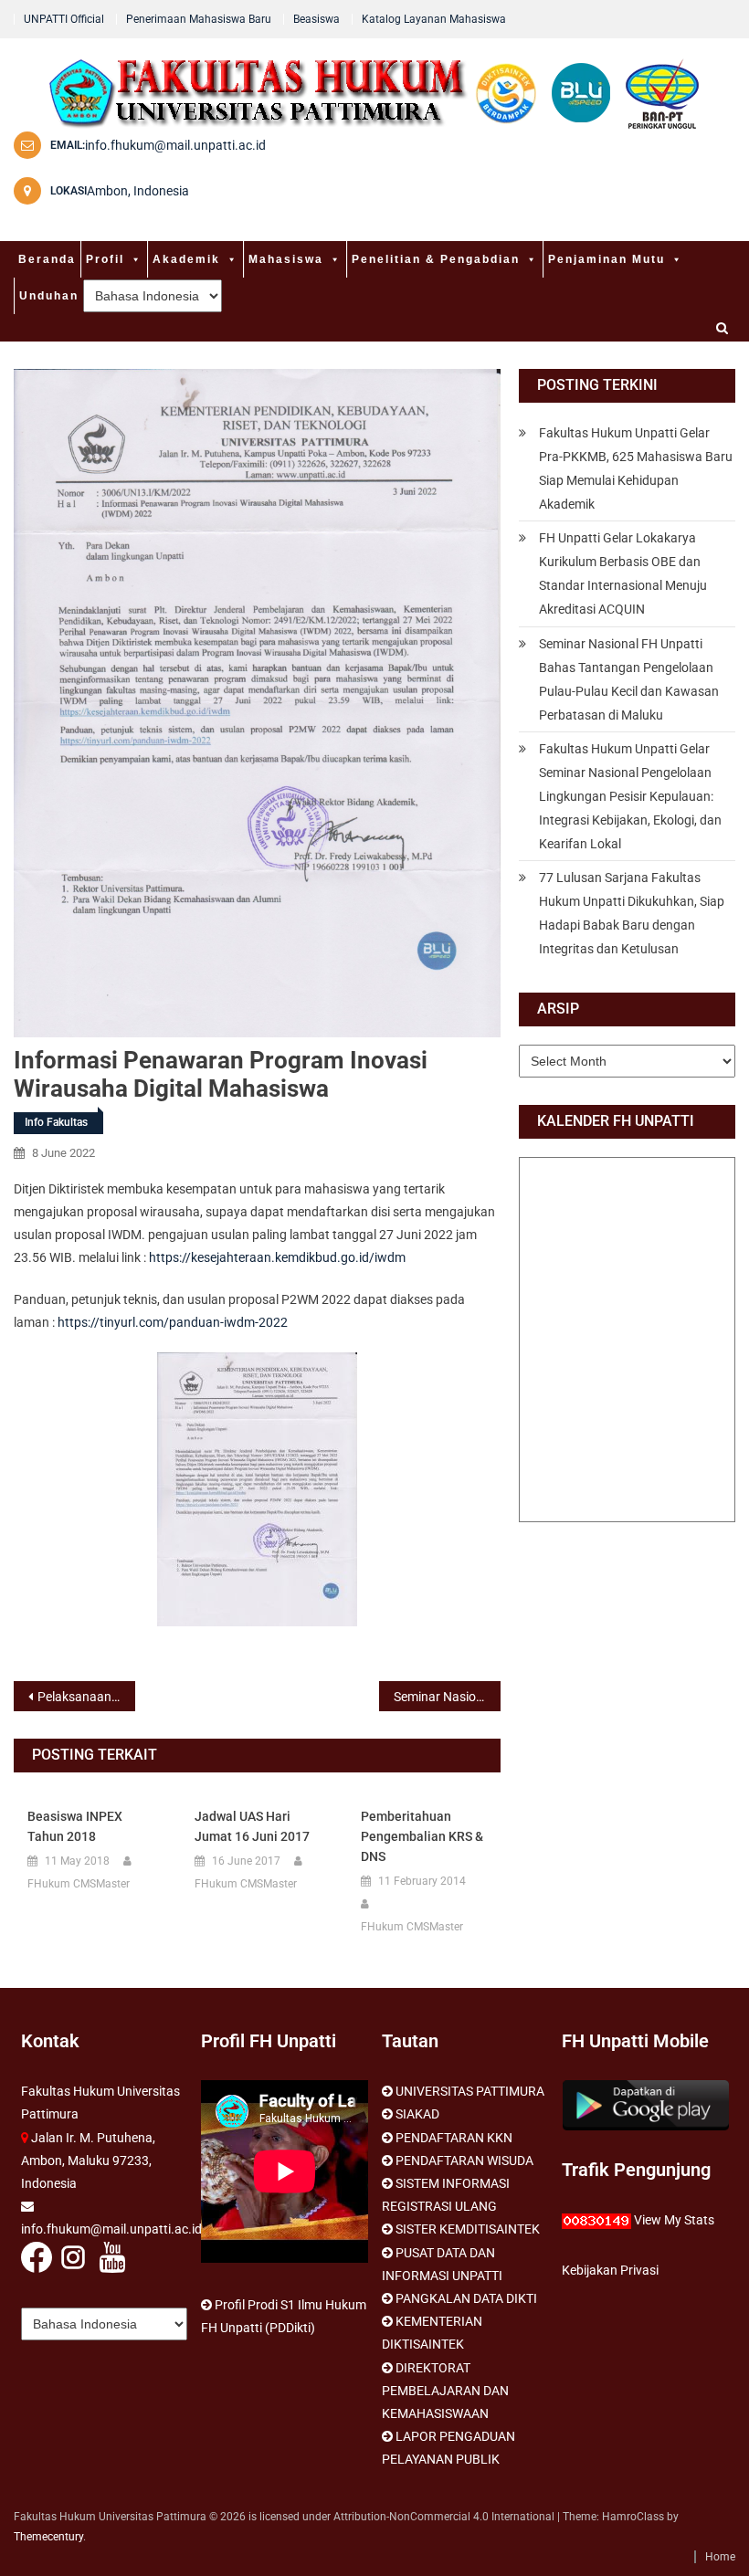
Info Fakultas (56, 1122)
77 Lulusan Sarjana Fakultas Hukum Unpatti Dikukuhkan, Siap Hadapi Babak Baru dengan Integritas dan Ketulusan (632, 913)
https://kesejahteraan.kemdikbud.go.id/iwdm (277, 1257)
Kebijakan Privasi (610, 2270)
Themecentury (48, 2537)
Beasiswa (316, 19)
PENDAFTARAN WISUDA (464, 2161)
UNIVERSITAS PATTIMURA (470, 2091)
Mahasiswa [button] (286, 259)
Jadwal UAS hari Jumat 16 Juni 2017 (252, 1826)
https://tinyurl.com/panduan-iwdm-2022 (173, 1322)
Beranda (47, 259)
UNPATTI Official (64, 19)
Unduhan (49, 296)
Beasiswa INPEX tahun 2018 (75, 1826)
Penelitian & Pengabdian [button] (436, 259)
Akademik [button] (186, 259)
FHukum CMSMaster (79, 1884)
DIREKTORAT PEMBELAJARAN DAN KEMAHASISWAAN (445, 2391)
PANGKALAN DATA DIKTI (466, 2298)
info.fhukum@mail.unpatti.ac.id (175, 145)
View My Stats (674, 2220)
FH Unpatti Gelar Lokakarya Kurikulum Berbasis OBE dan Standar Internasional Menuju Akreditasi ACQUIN (623, 573)
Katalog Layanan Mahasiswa (434, 19)
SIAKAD (417, 2114)
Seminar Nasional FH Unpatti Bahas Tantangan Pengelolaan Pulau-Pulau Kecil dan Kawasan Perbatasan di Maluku (629, 679)
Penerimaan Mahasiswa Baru (199, 19)
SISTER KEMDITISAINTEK (468, 2229)
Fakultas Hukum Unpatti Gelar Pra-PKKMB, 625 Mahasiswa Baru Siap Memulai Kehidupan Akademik (636, 468)
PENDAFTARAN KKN (454, 2138)
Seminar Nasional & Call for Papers (447, 1697)
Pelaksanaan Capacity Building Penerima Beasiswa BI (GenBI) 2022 (86, 1697)
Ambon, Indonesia (138, 191)
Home (720, 2557)
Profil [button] (105, 259)
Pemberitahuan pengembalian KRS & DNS (422, 1836)
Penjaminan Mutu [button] (607, 259)
